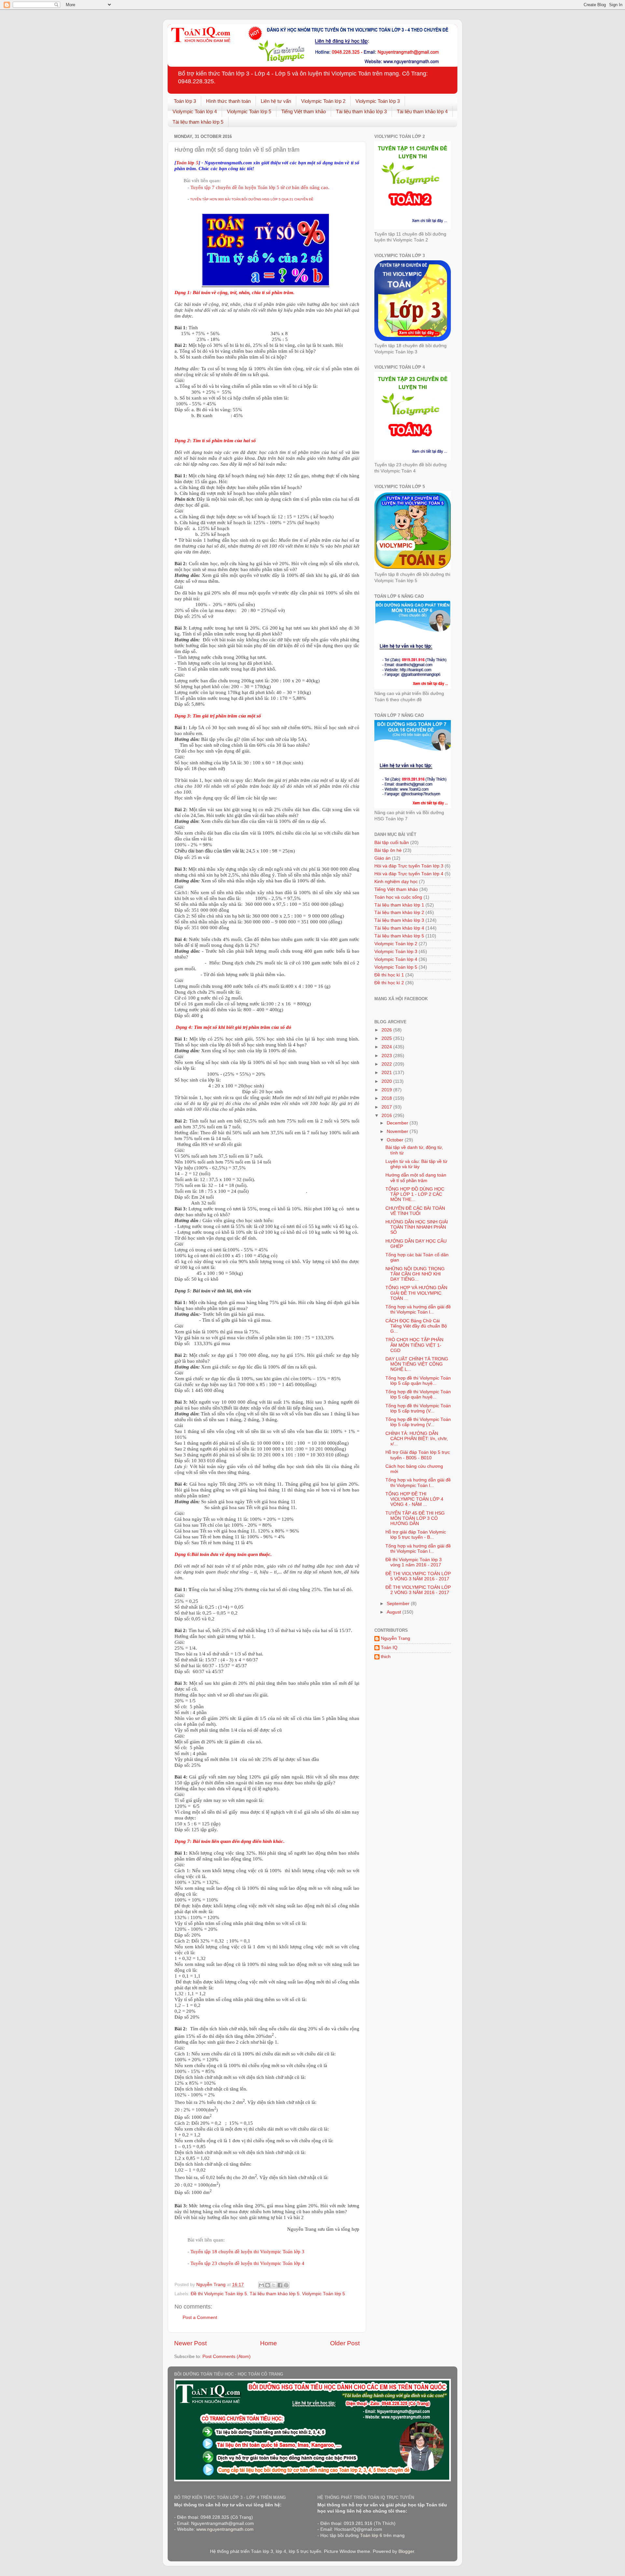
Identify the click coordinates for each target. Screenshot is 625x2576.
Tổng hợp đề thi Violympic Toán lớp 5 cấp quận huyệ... (418, 1381)
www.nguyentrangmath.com (225, 2529)
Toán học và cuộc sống (398, 897)
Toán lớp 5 (187, 163)
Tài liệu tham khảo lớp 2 (399, 913)
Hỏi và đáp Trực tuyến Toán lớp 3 (409, 866)
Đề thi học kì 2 (389, 983)
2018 (387, 1098)
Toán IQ (389, 1648)
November (398, 1131)
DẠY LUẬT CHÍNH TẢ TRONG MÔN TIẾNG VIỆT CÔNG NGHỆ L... (417, 1364)
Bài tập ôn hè (388, 850)
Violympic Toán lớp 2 (323, 101)
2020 (387, 1081)
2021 (387, 1073)
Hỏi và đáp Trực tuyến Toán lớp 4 (409, 874)
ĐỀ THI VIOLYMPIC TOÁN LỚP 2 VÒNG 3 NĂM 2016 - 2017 (418, 1590)
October (396, 1140)
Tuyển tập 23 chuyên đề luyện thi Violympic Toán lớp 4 (248, 2263)
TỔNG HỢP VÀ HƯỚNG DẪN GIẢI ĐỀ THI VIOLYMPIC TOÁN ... (416, 1293)
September (399, 1604)
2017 (387, 1107)
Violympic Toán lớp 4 (195, 111)
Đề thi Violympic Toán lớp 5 (219, 2294)
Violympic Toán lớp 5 (249, 111)
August (395, 1612)
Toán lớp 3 (185, 101)
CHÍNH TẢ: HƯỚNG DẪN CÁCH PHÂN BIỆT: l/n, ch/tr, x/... (417, 1439)
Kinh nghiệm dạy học (396, 882)
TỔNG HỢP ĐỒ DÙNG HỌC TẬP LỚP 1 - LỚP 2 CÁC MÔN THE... (415, 1194)
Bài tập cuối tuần (392, 843)
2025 (387, 1038)
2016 (387, 1116)
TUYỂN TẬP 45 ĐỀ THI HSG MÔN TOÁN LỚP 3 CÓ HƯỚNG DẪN (415, 1518)
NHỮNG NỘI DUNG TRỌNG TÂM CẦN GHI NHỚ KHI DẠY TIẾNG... (415, 1274)
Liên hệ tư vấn (276, 101)
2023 (387, 1056)
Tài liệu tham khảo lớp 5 (198, 122)
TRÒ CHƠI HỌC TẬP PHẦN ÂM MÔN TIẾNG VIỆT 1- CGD (414, 1345)
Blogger (406, 2551)
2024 (387, 1047)
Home (269, 2343)
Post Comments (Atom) (227, 2357)
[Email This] (261, 2285)
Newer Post (190, 2343)
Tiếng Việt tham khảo (304, 111)
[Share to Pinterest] (286, 2285)
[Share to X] (274, 2285)
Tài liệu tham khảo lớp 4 (422, 111)
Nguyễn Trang (396, 1638)
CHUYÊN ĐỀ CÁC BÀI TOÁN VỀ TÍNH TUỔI (415, 1211)
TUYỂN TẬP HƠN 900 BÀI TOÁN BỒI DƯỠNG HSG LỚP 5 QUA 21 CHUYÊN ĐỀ (252, 199)
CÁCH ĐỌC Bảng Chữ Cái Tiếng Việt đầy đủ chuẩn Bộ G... (416, 1326)
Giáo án (382, 858)
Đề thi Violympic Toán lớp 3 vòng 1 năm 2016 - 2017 (414, 1562)
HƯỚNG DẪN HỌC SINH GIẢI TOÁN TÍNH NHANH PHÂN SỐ (417, 1227)
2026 (387, 1030)
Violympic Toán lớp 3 (378, 101)
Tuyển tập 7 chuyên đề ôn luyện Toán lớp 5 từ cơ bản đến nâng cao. (260, 187)
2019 (387, 1090)
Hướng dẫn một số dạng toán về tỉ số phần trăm (416, 1178)
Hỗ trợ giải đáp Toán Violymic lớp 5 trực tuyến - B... (416, 1535)
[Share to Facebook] (280, 2285)
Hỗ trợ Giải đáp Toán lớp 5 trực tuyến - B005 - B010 (418, 1455)
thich (386, 1657)
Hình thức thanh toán (228, 101)
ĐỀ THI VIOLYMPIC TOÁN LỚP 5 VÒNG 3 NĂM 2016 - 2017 (418, 1576)
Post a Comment (200, 2317)
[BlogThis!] (268, 2285)
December (398, 1123)
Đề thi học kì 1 (389, 975)
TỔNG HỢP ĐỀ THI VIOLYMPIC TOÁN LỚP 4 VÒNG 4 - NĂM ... (414, 1499)
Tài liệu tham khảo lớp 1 (399, 905)
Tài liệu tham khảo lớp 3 (361, 111)
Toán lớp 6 (371, 2535)
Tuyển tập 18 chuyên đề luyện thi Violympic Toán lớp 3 (248, 2252)
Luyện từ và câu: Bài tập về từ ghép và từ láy (416, 1164)
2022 (387, 1064)
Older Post (345, 2343)
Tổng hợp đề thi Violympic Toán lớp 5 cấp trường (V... (418, 1408)
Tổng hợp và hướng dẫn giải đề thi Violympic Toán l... (418, 1309)
